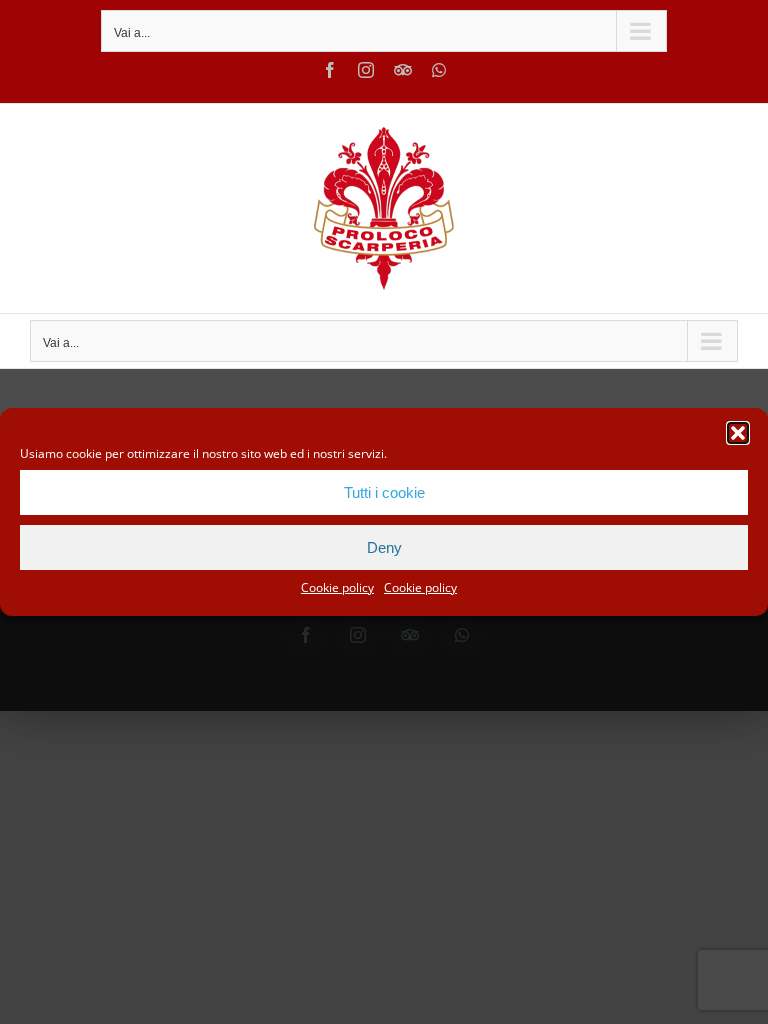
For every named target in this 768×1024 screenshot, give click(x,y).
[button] (738, 433)
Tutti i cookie (384, 492)
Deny (384, 547)
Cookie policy (337, 587)
